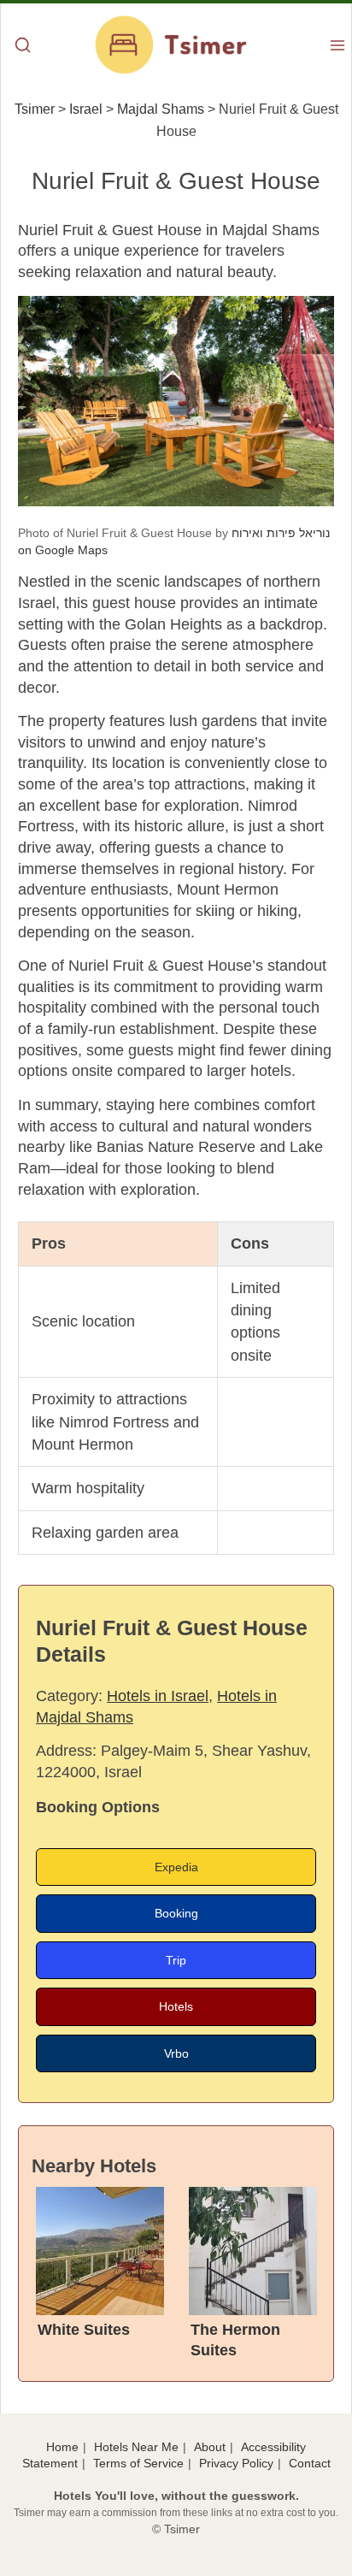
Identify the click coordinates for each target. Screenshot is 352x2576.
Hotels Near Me (136, 2447)
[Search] (23, 47)
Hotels (176, 2006)
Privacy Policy (236, 2463)
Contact (310, 2463)
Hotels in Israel (158, 1696)
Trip (176, 1960)
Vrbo (176, 2053)
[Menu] (337, 47)
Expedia (176, 1867)
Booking (176, 1913)
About (210, 2447)
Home (62, 2447)
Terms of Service (138, 2463)
